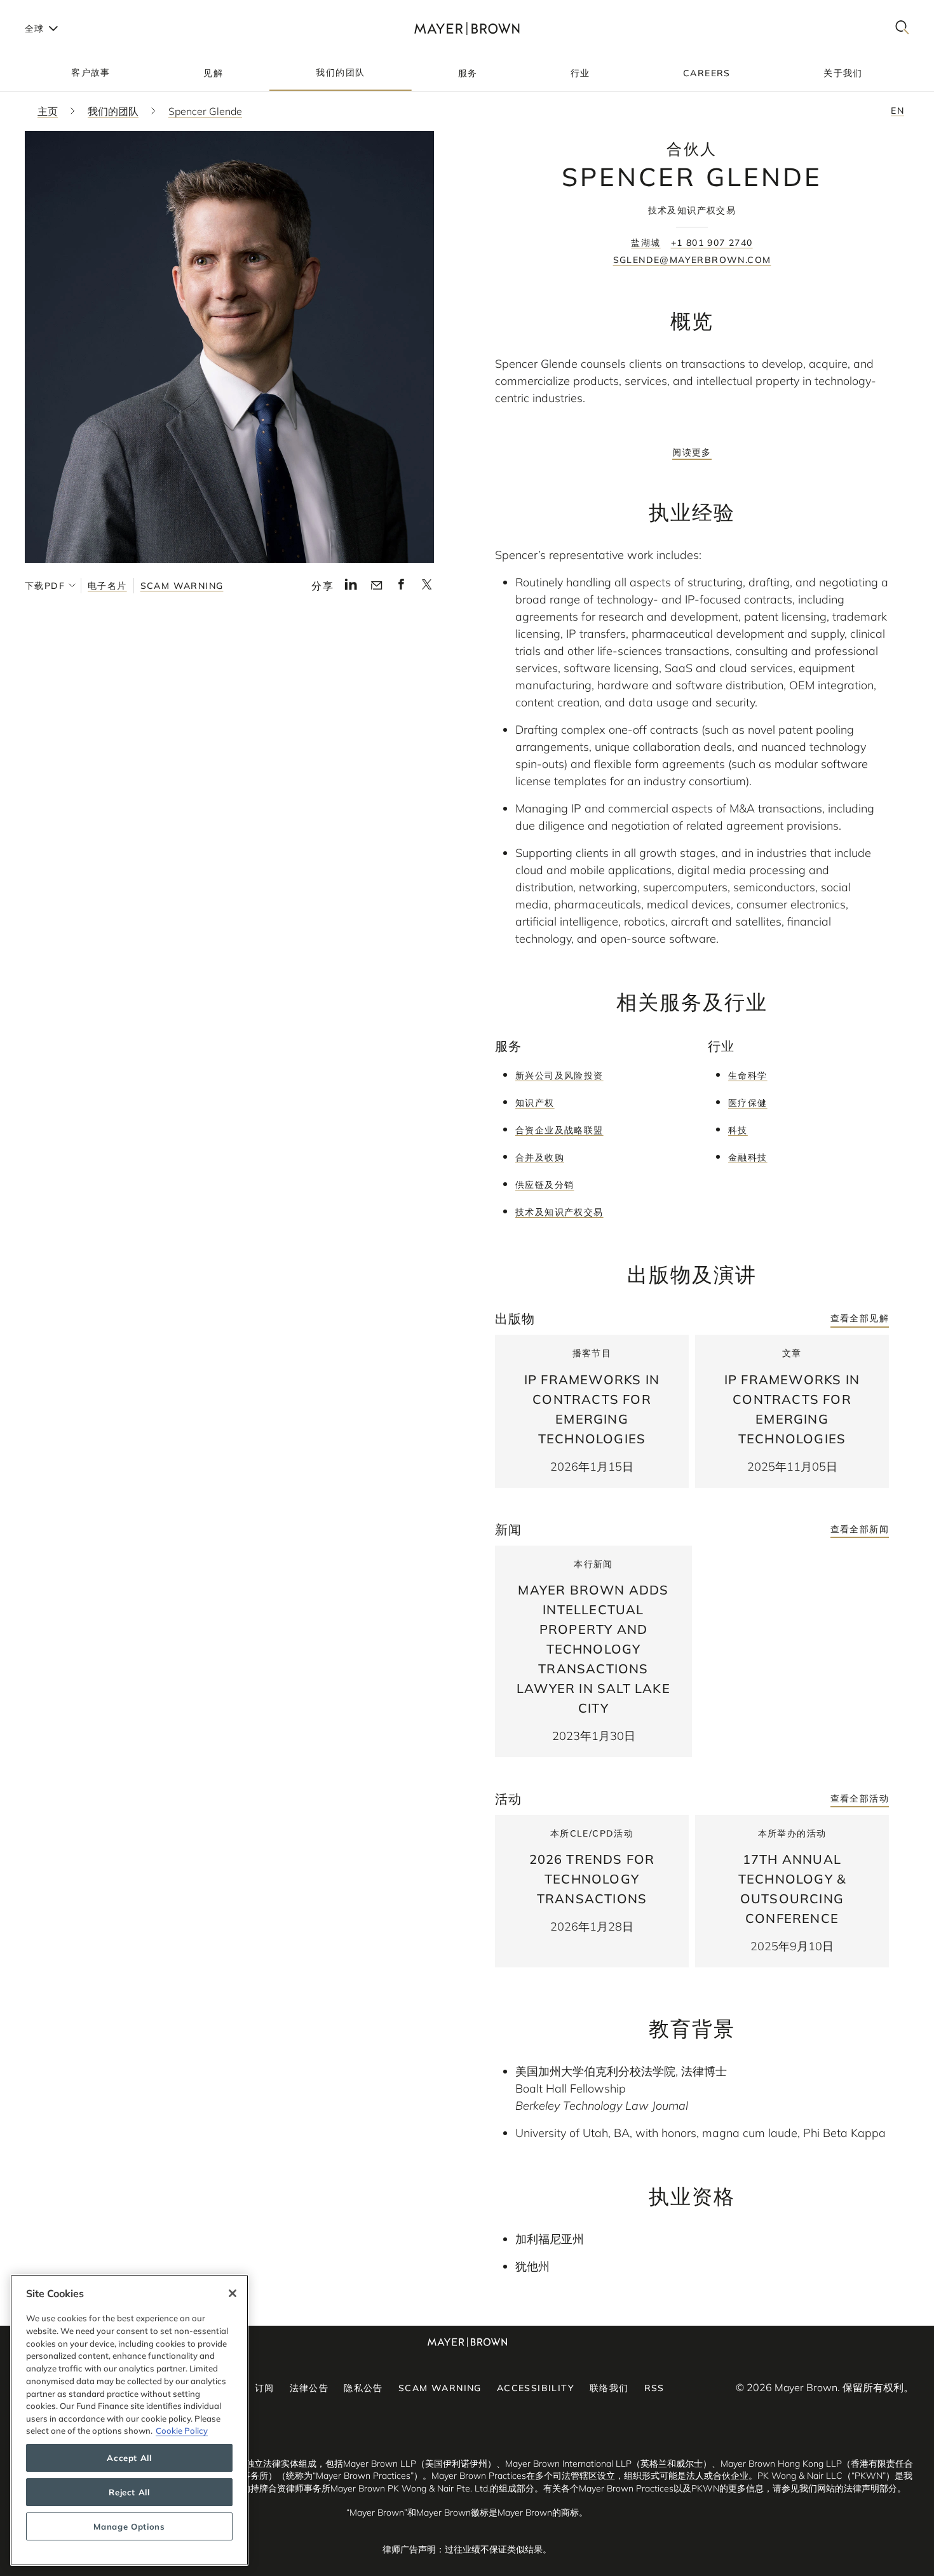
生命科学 (748, 1076)
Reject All (129, 2492)
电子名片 (107, 586)
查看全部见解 (860, 1318)
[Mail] (376, 586)
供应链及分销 (545, 1185)
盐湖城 (646, 243)
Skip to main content (62, 10)
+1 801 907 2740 (712, 243)
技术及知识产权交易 (559, 1212)
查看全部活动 (860, 1798)
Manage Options (129, 2526)
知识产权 (535, 1103)
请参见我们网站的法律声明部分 (835, 2488)
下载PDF (45, 586)
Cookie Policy (182, 2431)
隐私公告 (363, 2388)
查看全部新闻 (860, 1529)
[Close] (233, 2293)
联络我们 (609, 2388)
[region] (129, 2420)
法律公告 (309, 2388)
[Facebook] (401, 588)
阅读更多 (692, 452)
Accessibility (536, 2388)
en (897, 111)
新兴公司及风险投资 (559, 1076)
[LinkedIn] (351, 588)
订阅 (265, 2388)
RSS (654, 2388)
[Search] (902, 28)
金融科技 (748, 1157)
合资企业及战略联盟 (559, 1130)
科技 (738, 1130)
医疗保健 (748, 1103)
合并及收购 (540, 1157)
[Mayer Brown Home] (467, 28)
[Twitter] (427, 588)
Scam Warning (182, 586)
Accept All (129, 2458)
